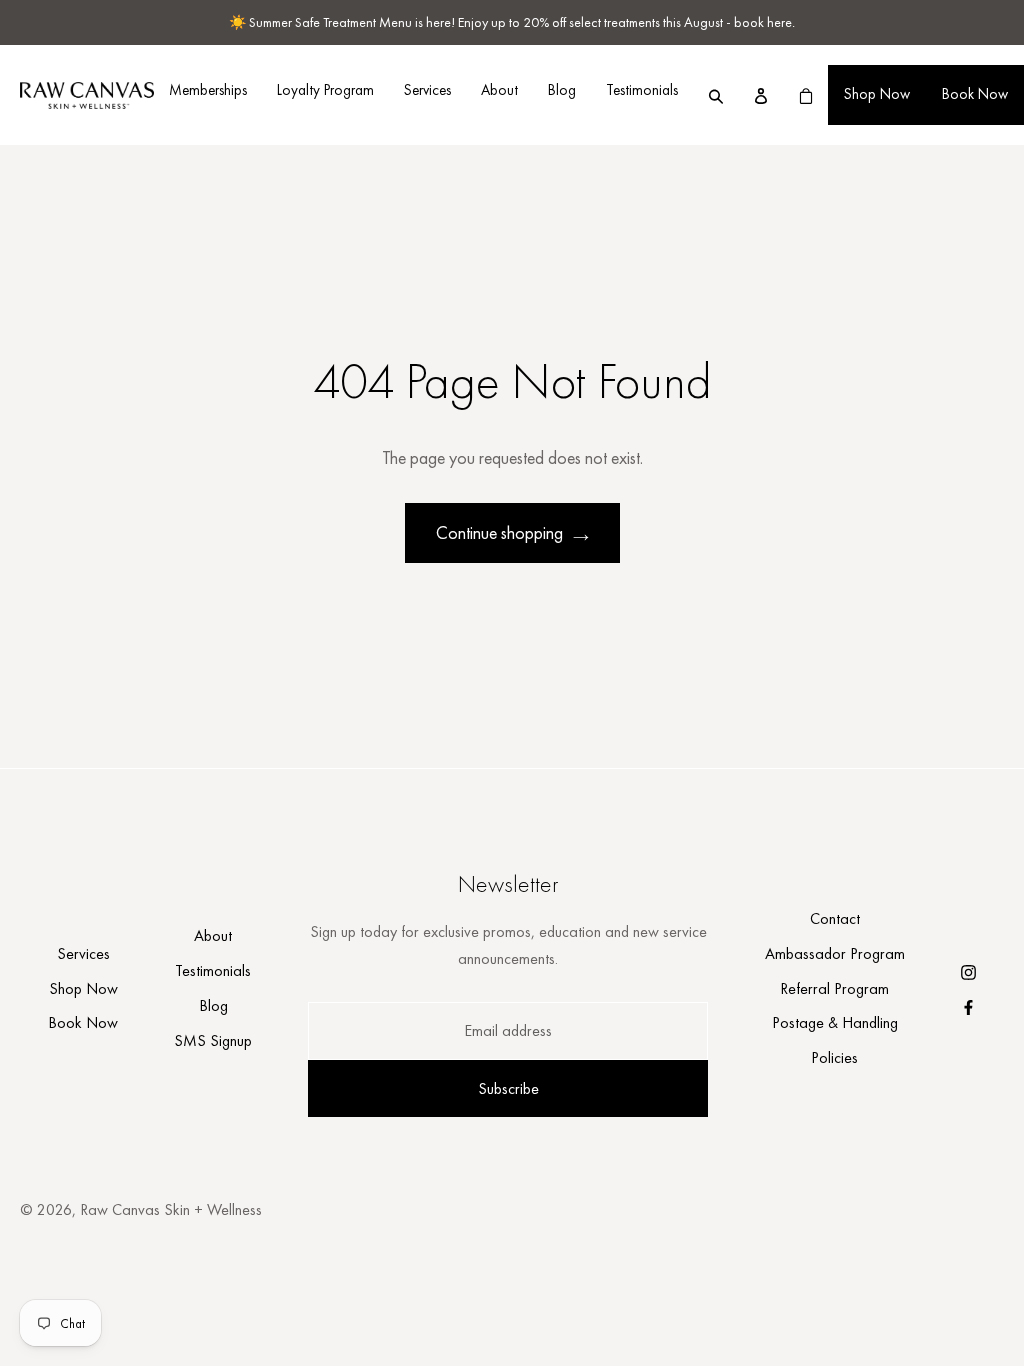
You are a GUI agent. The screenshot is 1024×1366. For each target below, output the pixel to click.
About (499, 90)
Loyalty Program (325, 90)
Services (427, 90)
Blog (562, 90)
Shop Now (877, 94)
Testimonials (642, 90)
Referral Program (834, 988)
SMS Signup (213, 1040)
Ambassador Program (835, 953)
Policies (834, 1057)
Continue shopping (499, 532)
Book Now (975, 94)
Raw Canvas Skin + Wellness (171, 1209)
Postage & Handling (835, 1022)
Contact (835, 918)
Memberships (208, 90)
